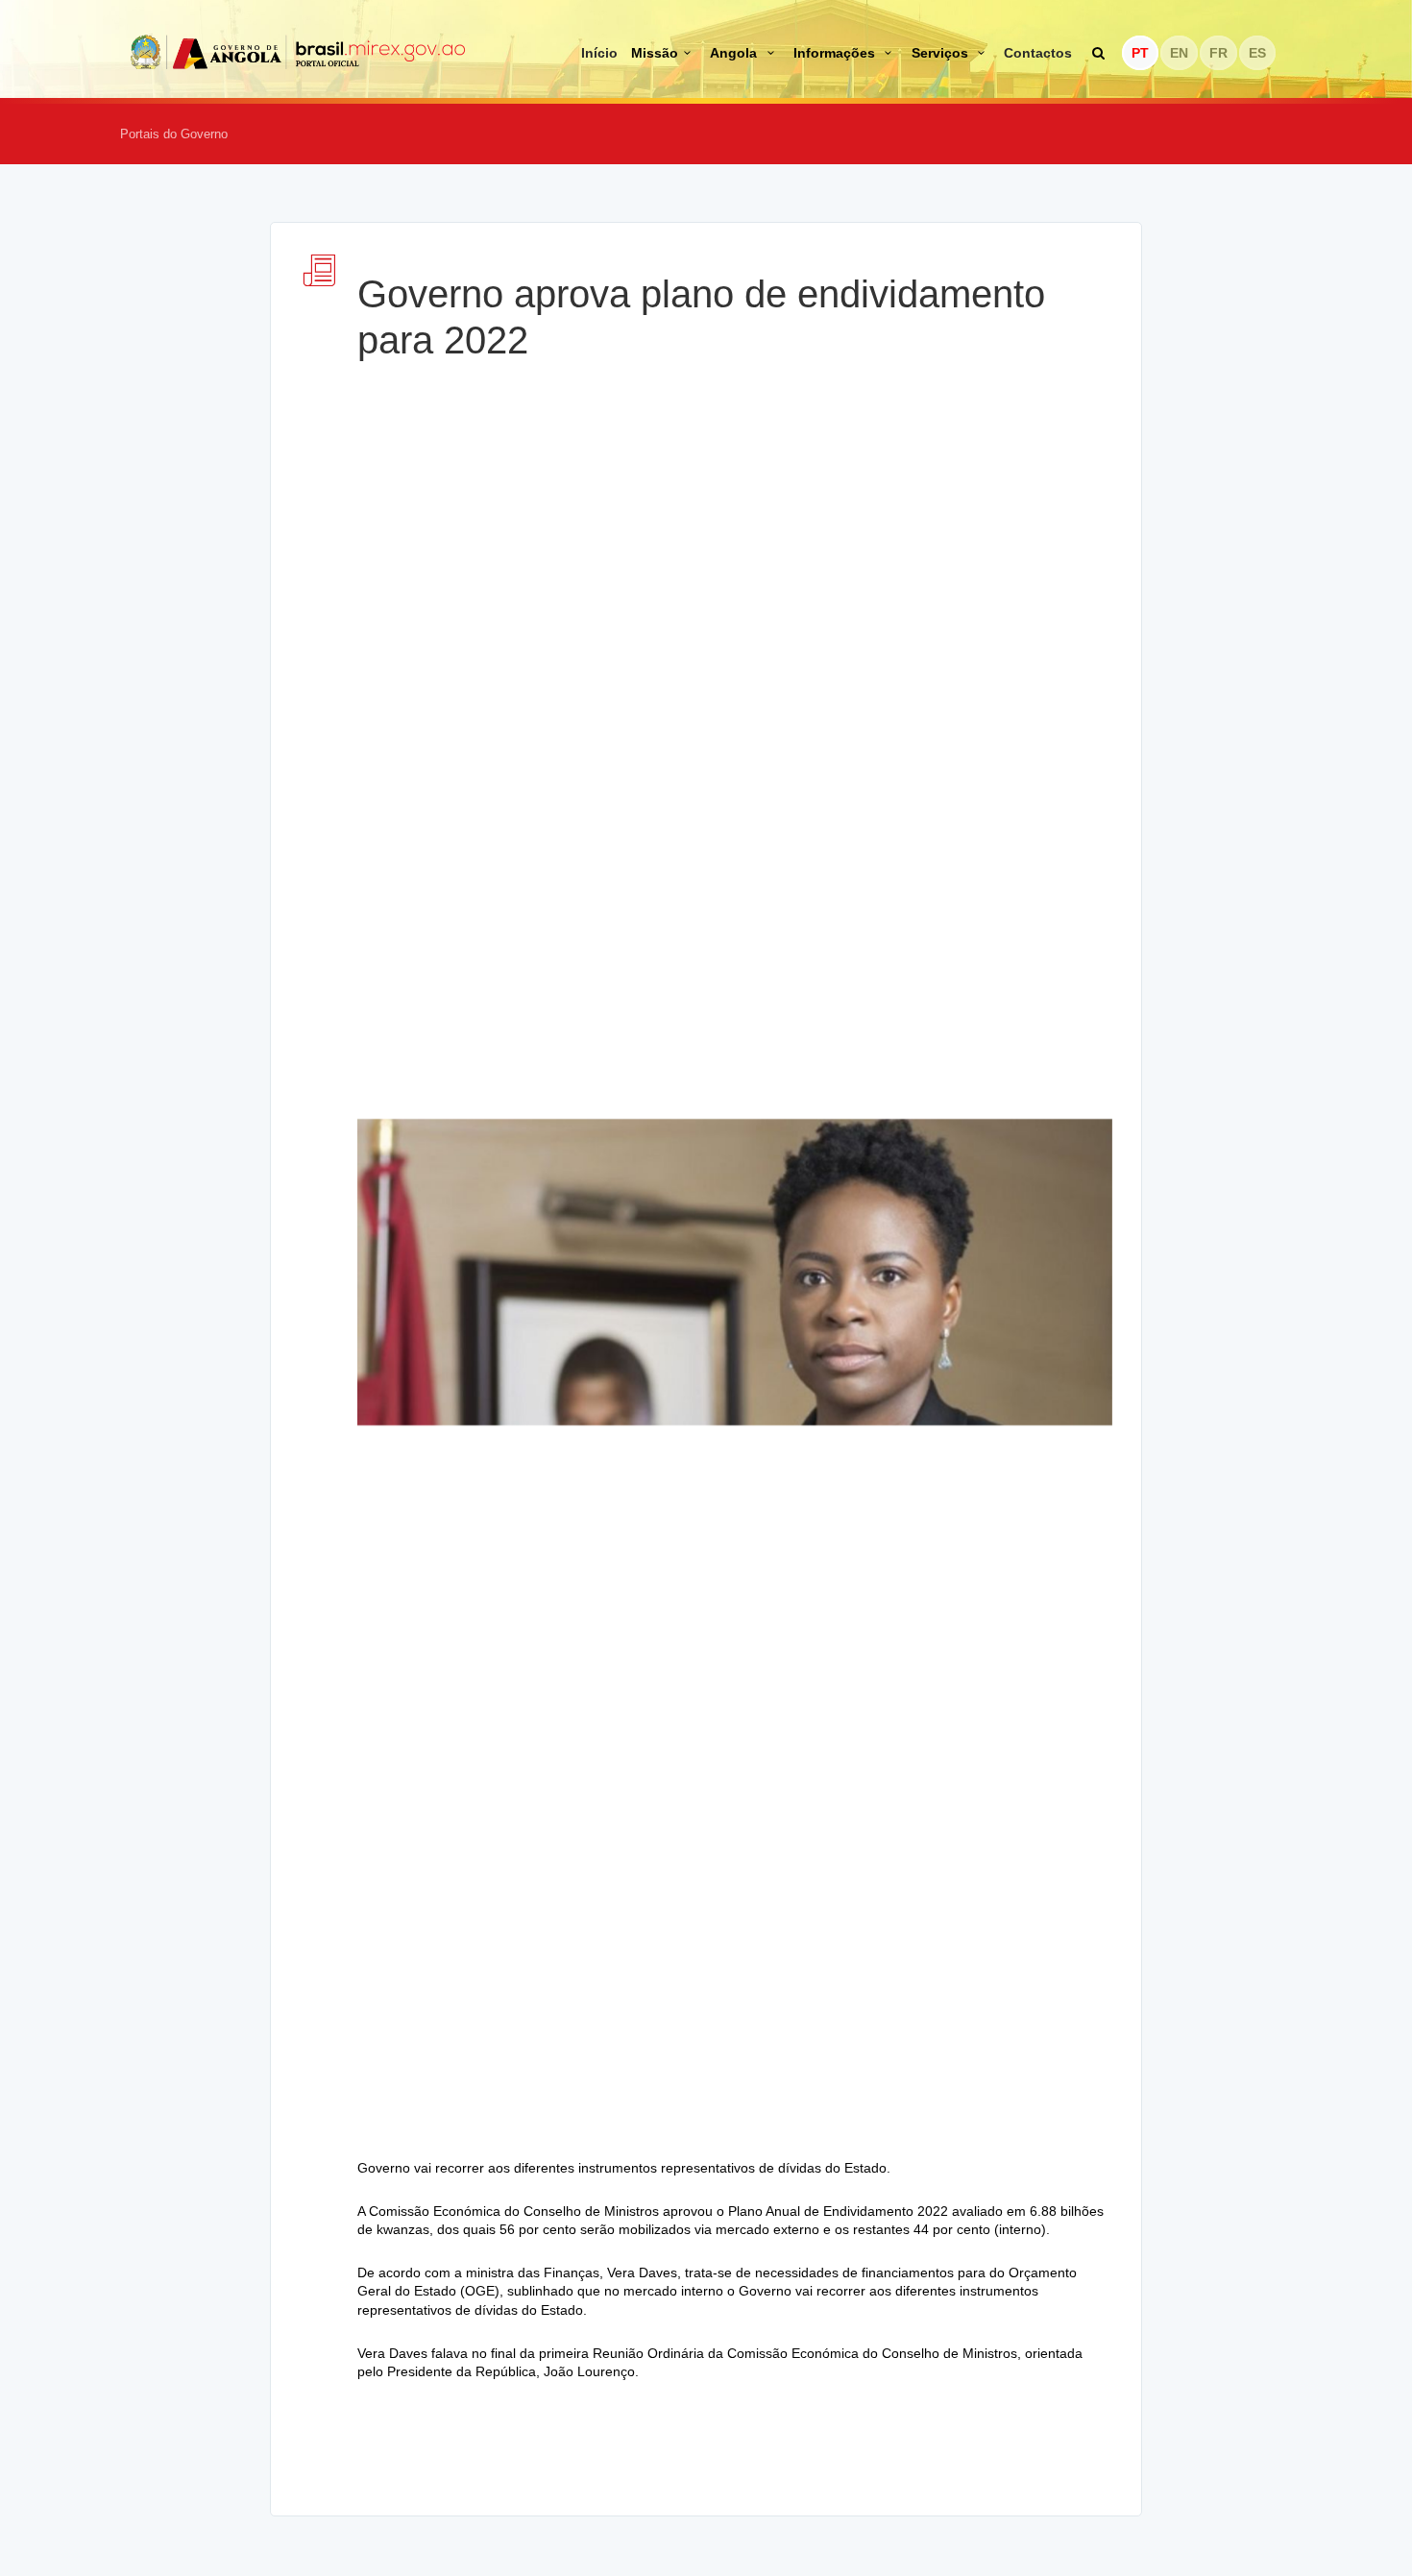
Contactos (1038, 53)
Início (599, 53)
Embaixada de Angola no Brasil (299, 51)
